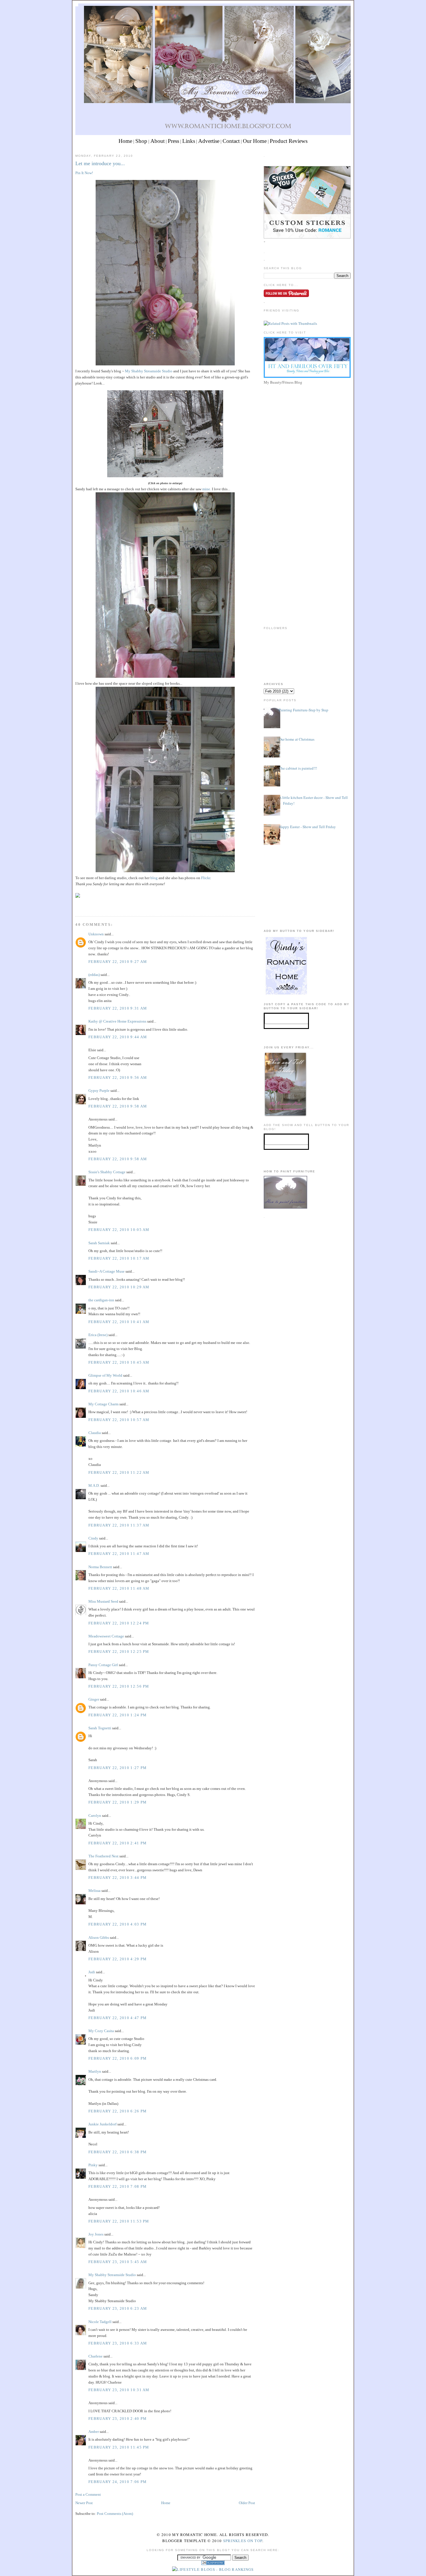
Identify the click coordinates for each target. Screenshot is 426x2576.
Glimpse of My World (105, 1375)
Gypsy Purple (99, 1091)
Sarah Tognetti (100, 1728)
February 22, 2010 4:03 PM (118, 1924)
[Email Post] (76, 905)
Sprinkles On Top (243, 2541)
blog (154, 878)
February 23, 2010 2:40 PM (118, 2419)
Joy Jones (96, 2234)
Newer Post (84, 2503)
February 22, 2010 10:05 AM (119, 1230)
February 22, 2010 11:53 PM (119, 2221)
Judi (92, 1972)
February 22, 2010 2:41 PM (118, 1843)
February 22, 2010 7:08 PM (118, 2186)
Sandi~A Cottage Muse (106, 1271)
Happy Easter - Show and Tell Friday (307, 827)
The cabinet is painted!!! (298, 768)
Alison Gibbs (99, 1938)
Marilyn (95, 2071)
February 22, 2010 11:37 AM (119, 1525)
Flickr (206, 878)
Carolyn (95, 1816)
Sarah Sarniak (99, 1243)
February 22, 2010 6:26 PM (118, 2111)
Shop (141, 141)
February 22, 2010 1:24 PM (118, 1715)
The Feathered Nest (103, 1856)
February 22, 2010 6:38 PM (118, 2152)
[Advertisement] (307, 427)
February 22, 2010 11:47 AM (119, 1554)
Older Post (247, 2503)
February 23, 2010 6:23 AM (118, 2308)
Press (173, 141)
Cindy (93, 1538)
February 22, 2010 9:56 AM (118, 1077)
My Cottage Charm (103, 1404)
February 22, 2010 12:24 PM (119, 1623)
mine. (207, 489)
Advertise (209, 141)
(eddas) (94, 975)
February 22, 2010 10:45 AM (119, 1362)
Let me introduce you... (100, 163)
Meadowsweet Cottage (106, 1636)
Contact (231, 141)
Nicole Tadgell (100, 2322)
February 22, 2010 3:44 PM (118, 1878)
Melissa (94, 1891)
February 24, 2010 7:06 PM (118, 2482)
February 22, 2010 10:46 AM (119, 1391)
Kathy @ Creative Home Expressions (117, 1021)
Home (125, 141)
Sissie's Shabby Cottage (107, 1172)
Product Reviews (289, 141)
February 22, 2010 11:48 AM (119, 1588)
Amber (94, 2432)
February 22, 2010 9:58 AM (118, 1106)
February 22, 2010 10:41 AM (119, 1322)
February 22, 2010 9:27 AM (118, 962)
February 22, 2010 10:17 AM (119, 1258)
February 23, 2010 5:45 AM (118, 2262)
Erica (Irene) (98, 1335)
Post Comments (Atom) (115, 2514)
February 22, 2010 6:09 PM (118, 2058)
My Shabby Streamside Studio (148, 371)
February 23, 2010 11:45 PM (119, 2447)
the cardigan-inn (101, 1300)
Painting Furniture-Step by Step (304, 710)
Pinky (93, 2165)
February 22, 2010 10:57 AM (119, 1420)
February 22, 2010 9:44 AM (118, 1037)
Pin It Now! (84, 173)
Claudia (95, 1433)
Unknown (96, 934)
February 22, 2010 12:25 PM (119, 1652)
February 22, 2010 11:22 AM (119, 1472)
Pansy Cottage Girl (103, 1665)
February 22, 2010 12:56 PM (119, 1686)
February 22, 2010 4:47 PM (118, 2018)
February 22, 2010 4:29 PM (118, 1959)
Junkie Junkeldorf (102, 2124)
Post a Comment (88, 2494)
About (158, 141)
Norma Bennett (100, 1567)
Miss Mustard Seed (103, 1601)
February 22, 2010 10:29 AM (119, 1287)
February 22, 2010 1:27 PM (118, 1768)
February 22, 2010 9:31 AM (118, 1008)
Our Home (255, 141)
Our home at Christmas (297, 739)
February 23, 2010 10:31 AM (119, 2390)
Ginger (94, 1699)
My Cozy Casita (101, 2031)
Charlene (95, 2356)
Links (189, 141)
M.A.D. (94, 1485)
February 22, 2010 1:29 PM (118, 1802)
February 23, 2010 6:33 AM (118, 2343)
